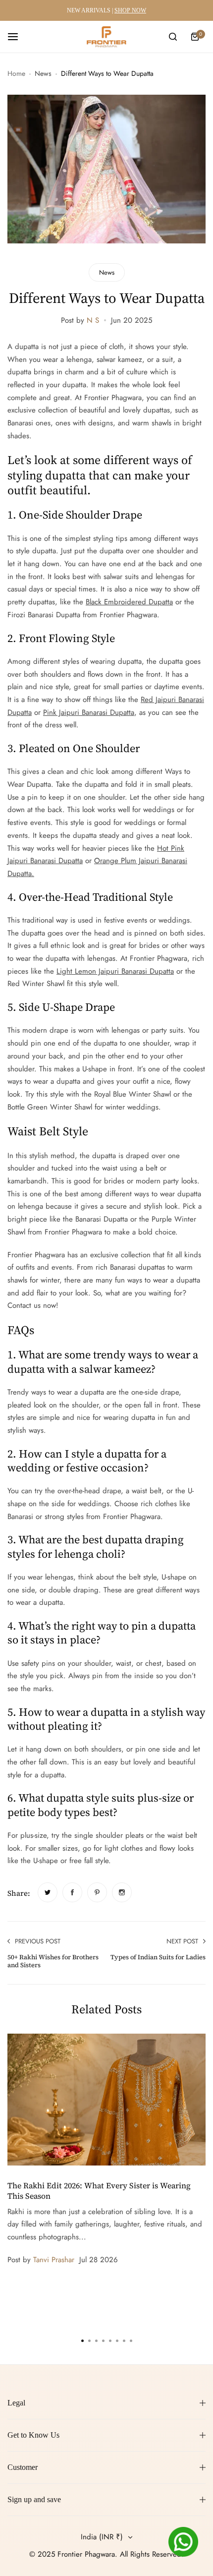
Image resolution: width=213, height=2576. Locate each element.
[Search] (173, 37)
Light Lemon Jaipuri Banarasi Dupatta (115, 971)
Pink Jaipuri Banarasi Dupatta (89, 712)
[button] (131, 2341)
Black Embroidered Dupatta (129, 602)
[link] (48, 1892)
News (43, 73)
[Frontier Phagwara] (106, 37)
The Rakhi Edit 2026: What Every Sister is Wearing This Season (99, 2190)
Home (16, 73)
